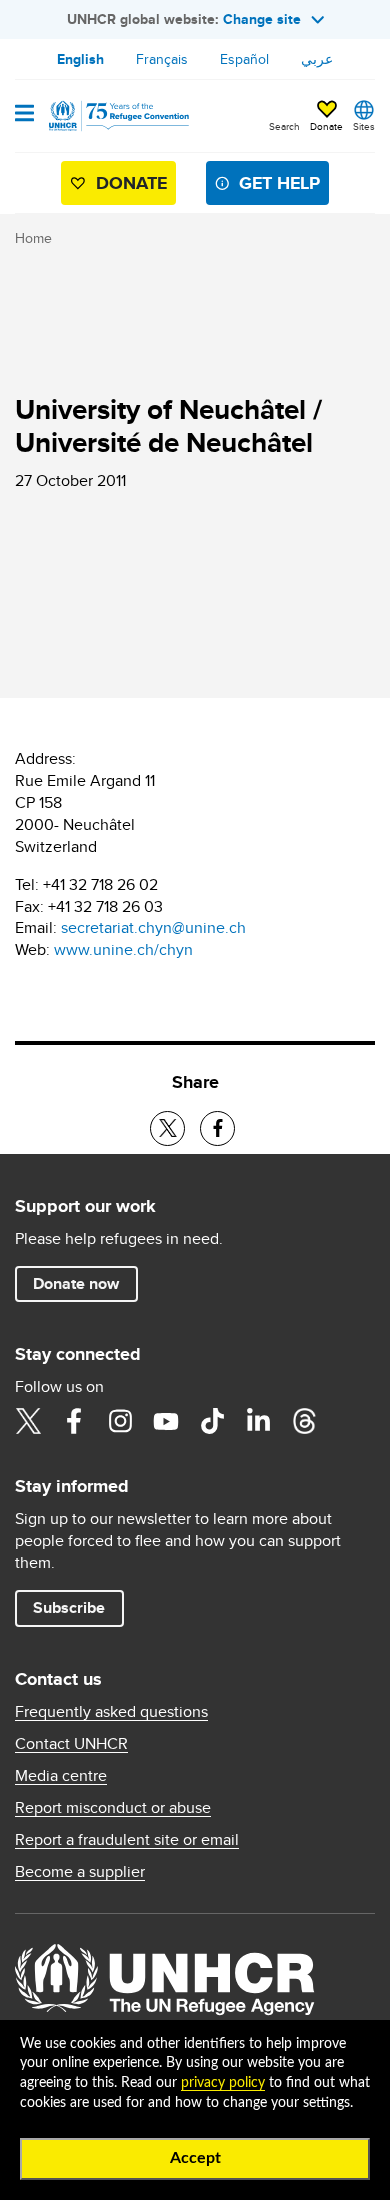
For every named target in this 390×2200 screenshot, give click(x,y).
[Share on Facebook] (217, 1128)
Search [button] (284, 126)
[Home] (117, 116)
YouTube (166, 1421)
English (80, 59)
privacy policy (223, 2083)
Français (162, 59)
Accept (195, 2158)
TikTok (212, 1421)
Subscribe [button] (69, 1607)
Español (244, 59)
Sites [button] (364, 126)
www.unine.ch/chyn (123, 949)
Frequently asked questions (111, 1712)
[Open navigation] (24, 115)
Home (33, 238)
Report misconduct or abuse (113, 1808)
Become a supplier (80, 1872)
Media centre (61, 1776)
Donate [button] (326, 126)
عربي (317, 59)
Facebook (74, 1421)
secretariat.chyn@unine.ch (153, 927)
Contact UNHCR (71, 1744)
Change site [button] (262, 19)
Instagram (120, 1421)
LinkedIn (258, 1421)
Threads (304, 1421)
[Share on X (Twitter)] (167, 1128)
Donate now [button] (76, 1283)
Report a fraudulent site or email (127, 1840)
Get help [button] (279, 183)
